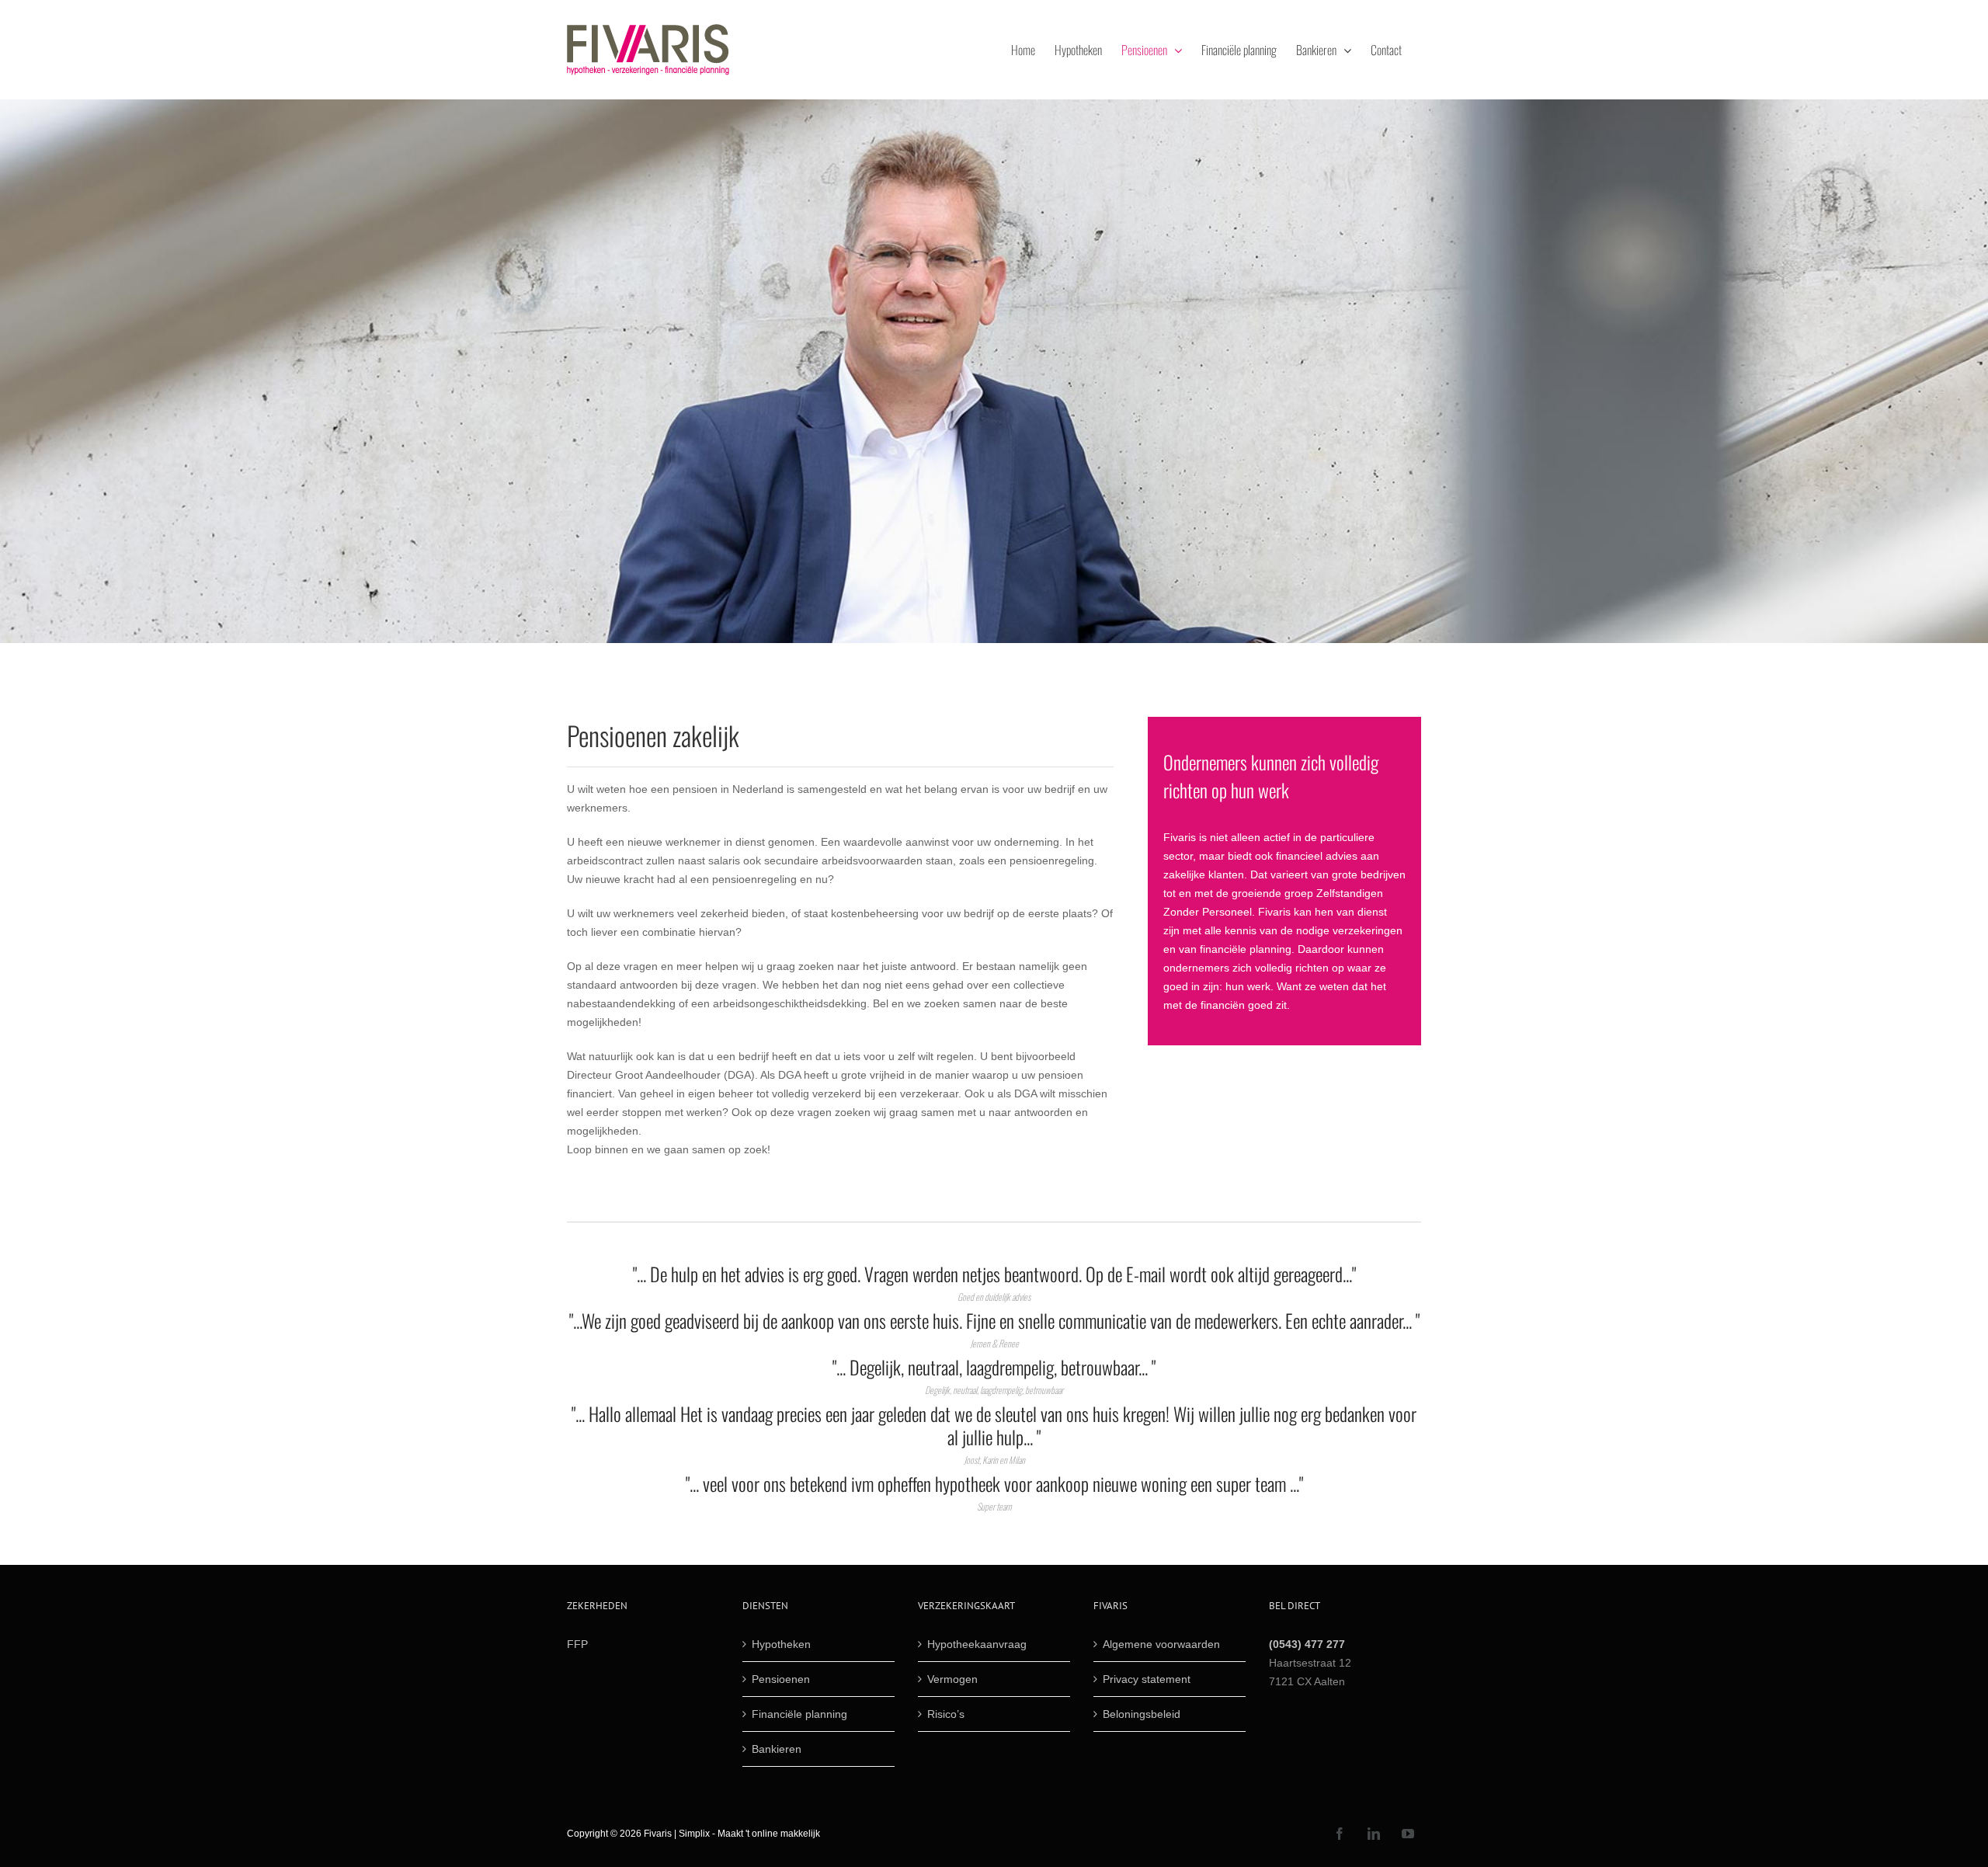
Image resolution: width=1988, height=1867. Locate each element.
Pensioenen (781, 1679)
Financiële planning (799, 1714)
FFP (577, 1644)
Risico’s (946, 1714)
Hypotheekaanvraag (977, 1644)
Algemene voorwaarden (1161, 1644)
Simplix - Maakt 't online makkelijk (749, 1834)
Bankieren (777, 1749)
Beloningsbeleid (1142, 1714)
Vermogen (952, 1679)
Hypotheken (781, 1644)
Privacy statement (1147, 1679)
